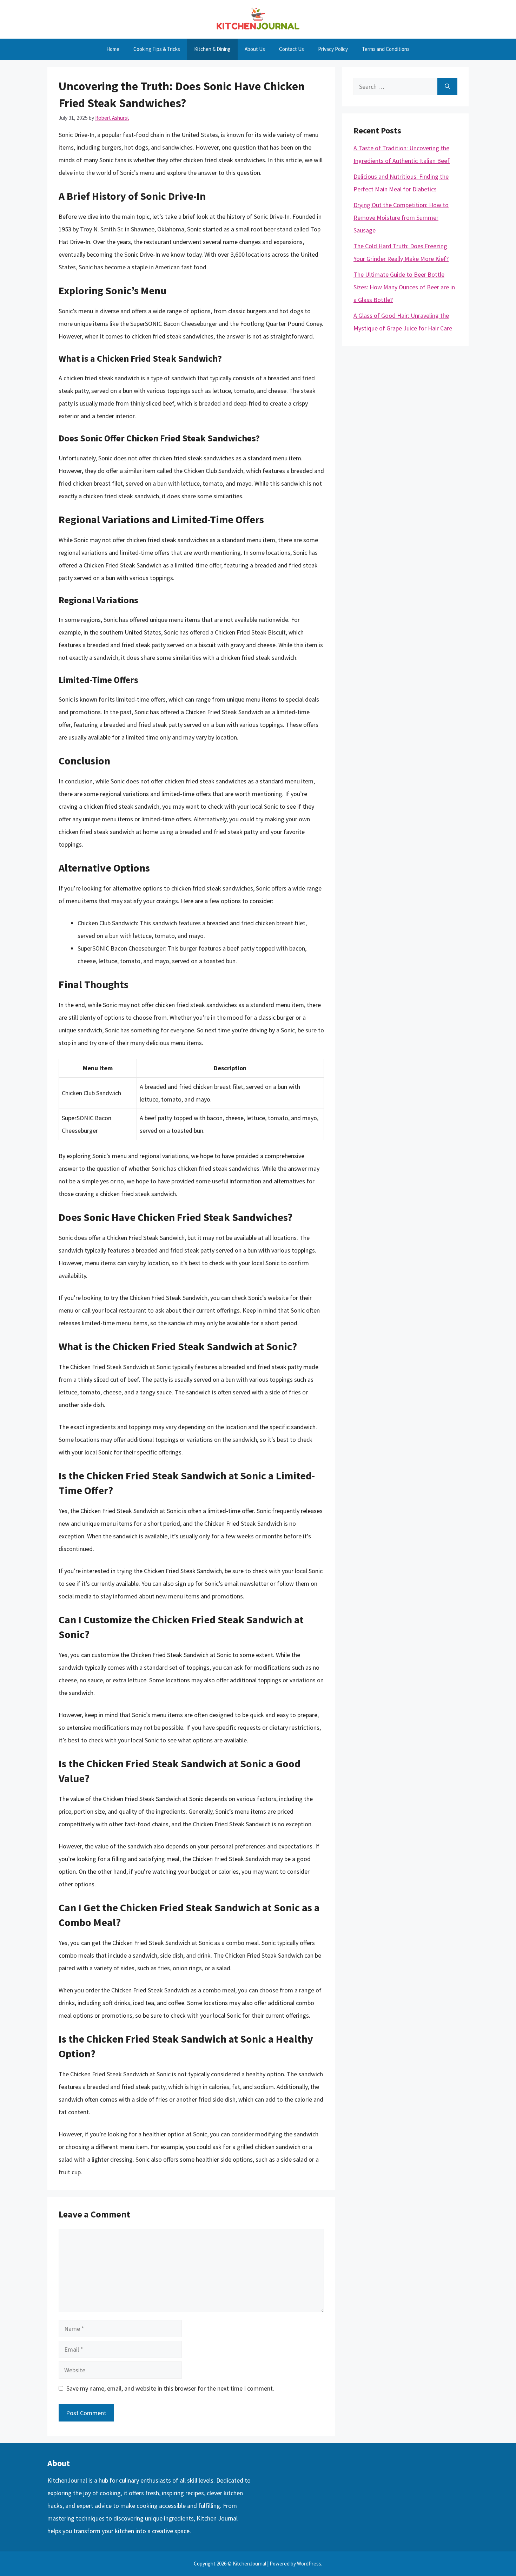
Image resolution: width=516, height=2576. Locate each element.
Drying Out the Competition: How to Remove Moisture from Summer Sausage (401, 218)
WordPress (309, 2564)
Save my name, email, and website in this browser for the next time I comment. (170, 2388)
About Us (255, 49)
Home (113, 49)
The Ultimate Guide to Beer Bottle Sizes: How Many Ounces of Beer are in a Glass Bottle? (404, 287)
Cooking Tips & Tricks (157, 49)
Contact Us (292, 49)
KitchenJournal (67, 2480)
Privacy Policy (333, 49)
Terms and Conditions (386, 49)
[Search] (447, 87)
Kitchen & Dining (212, 49)
